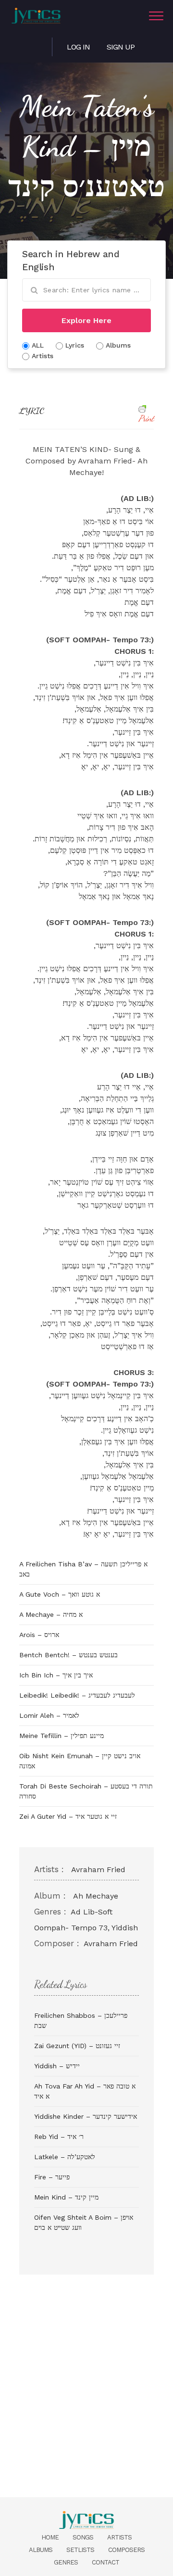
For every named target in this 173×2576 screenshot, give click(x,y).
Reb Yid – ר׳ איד (59, 2137)
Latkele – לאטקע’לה (65, 2157)
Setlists (80, 2550)
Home (50, 2537)
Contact (105, 2562)
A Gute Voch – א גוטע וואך (60, 1594)
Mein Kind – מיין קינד (66, 2197)
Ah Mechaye (96, 1896)
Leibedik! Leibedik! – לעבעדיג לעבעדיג (77, 1695)
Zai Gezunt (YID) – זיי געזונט (77, 2046)
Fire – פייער (52, 2177)
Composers (126, 2550)
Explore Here (86, 320)
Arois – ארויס (39, 1635)
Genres (66, 2562)
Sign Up (121, 47)
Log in (78, 47)
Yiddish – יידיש (57, 2066)
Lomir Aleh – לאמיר (49, 1715)
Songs (83, 2537)
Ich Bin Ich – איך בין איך (56, 1675)
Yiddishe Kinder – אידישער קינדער (86, 2116)
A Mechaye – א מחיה (51, 1614)
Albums (41, 2550)
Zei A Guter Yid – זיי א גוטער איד (68, 1816)
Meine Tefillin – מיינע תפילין (62, 1736)
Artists (119, 2537)
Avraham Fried (98, 1869)
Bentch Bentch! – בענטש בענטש (68, 1655)
